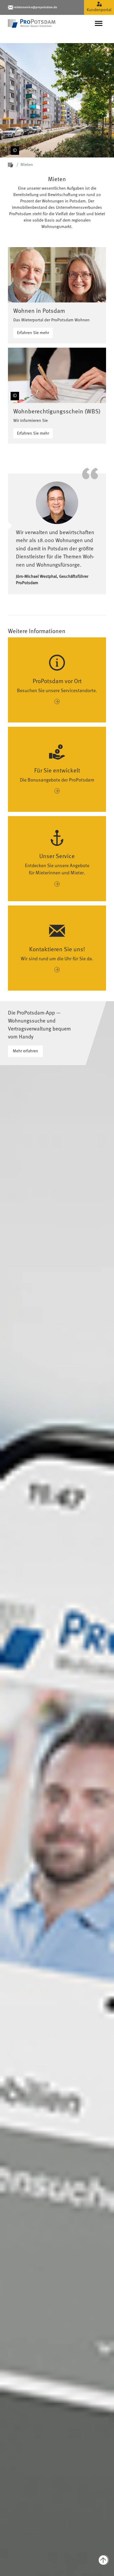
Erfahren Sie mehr (33, 333)
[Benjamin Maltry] (14, 393)
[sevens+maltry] (14, 151)
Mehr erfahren (25, 1051)
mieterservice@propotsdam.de (36, 7)
